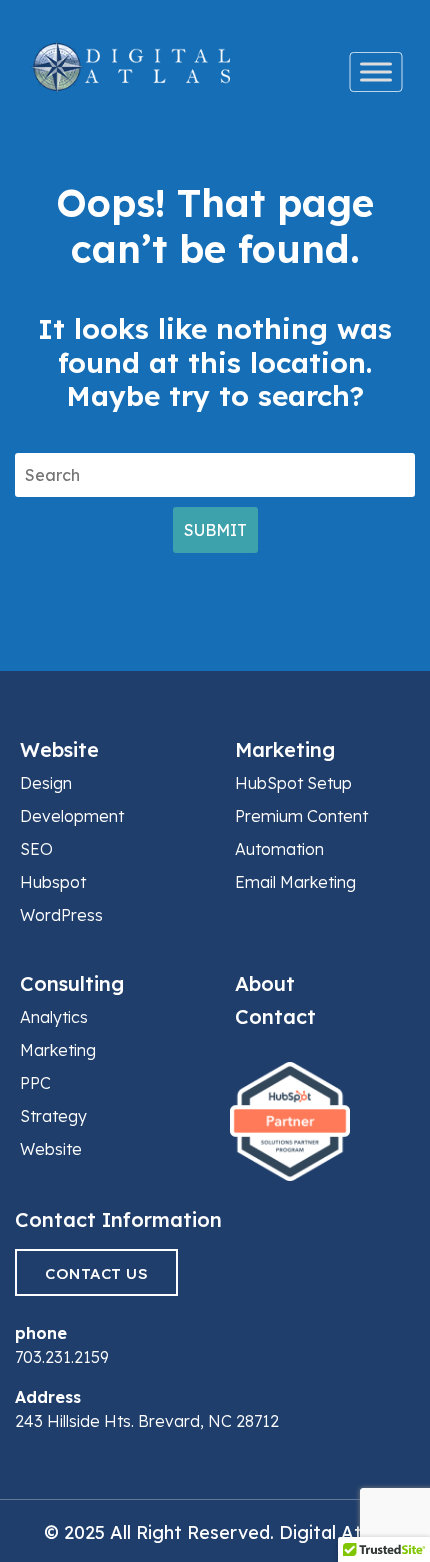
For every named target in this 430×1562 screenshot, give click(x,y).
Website (59, 749)
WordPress (61, 915)
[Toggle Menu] (376, 72)
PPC (35, 1083)
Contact (275, 1016)
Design (46, 783)
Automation (279, 849)
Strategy (53, 1116)
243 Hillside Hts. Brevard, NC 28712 (147, 1421)
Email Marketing (295, 882)
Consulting (72, 983)
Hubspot (53, 882)
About (265, 983)
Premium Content (301, 816)
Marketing (285, 749)
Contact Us (96, 1273)
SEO (36, 849)
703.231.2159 (62, 1357)
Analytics (54, 1017)
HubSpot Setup (293, 783)
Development (72, 816)
